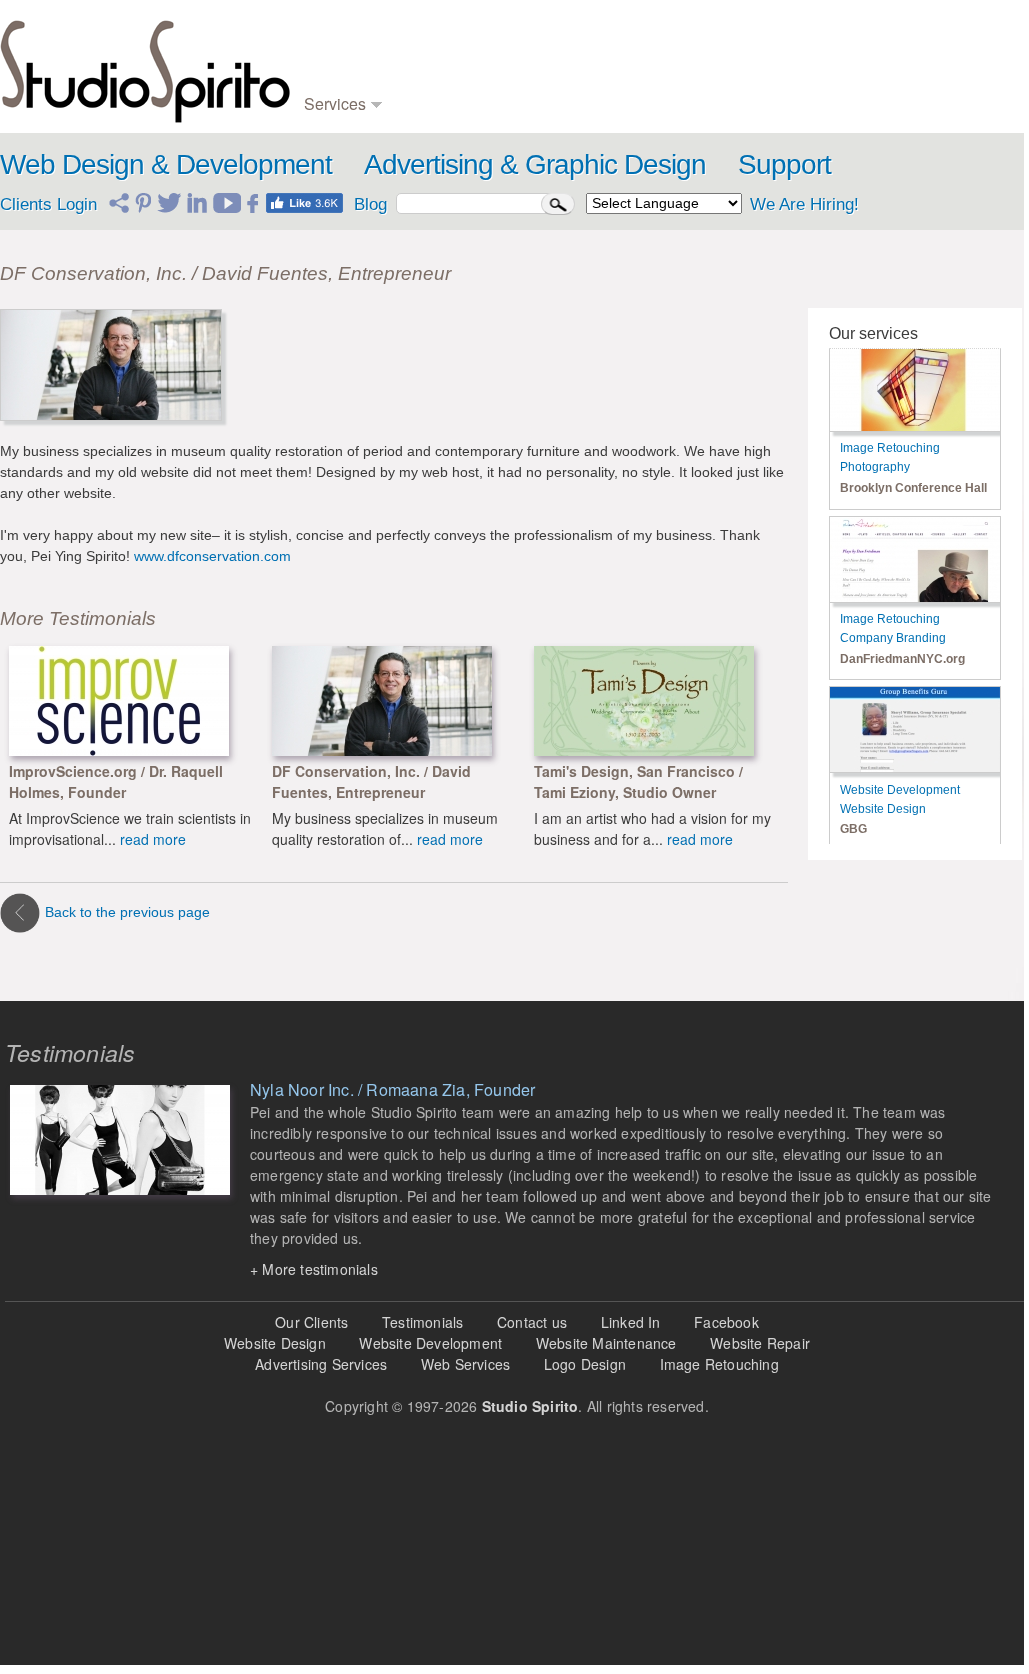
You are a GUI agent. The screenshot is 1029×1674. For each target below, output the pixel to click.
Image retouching (606, 99)
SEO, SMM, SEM (759, 59)
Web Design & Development (166, 164)
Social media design (765, 99)
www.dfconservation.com (212, 556)
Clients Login (48, 204)
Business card (446, 79)
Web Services (465, 1364)
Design (324, 39)
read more (153, 839)
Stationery (434, 99)
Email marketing (754, 79)
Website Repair (760, 1343)
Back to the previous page (127, 912)
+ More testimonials (314, 1269)
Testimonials (894, 79)
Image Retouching (890, 448)
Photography (592, 79)
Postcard (582, 59)
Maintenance (341, 79)
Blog (720, 39)
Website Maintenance (606, 1343)
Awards (880, 59)
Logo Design (585, 1364)
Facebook (726, 1322)
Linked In (631, 1322)
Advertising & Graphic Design (535, 164)
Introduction (892, 39)
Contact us (532, 1322)
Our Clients (311, 1322)
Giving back (892, 99)
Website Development (900, 790)
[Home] (145, 66)
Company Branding (893, 638)
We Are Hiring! (804, 204)
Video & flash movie (614, 39)
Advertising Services (321, 1364)
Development (342, 59)
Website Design (883, 809)
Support (784, 164)
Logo (419, 39)
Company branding (459, 59)
